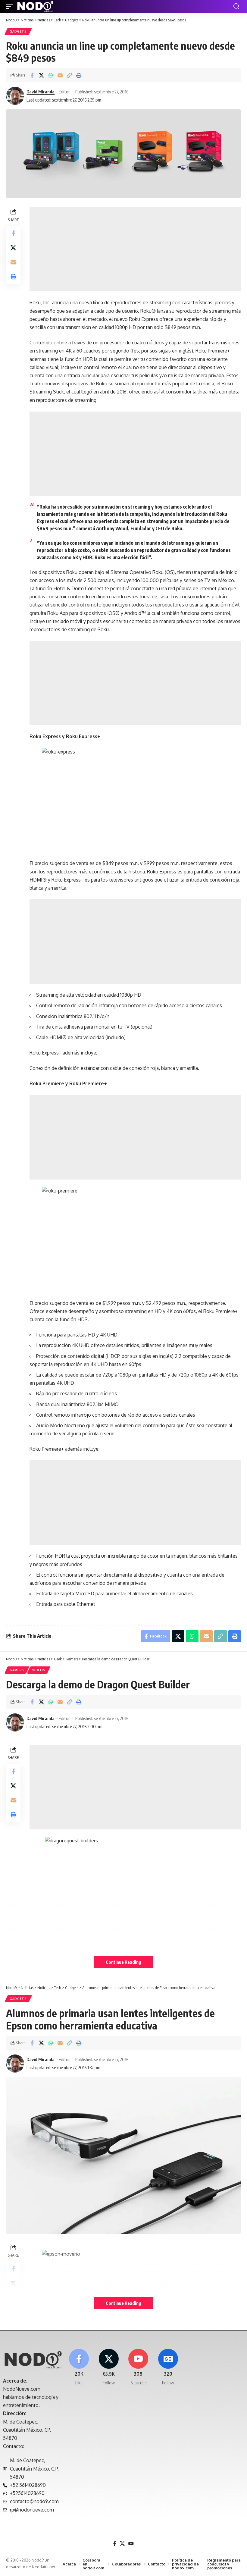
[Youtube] (139, 2367)
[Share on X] (41, 75)
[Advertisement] (135, 249)
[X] (109, 2367)
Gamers (17, 1670)
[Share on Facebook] (32, 75)
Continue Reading (123, 1962)
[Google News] (168, 2367)
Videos (39, 1670)
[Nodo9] (35, 6)
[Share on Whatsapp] (51, 75)
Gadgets (18, 31)
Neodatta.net (44, 2567)
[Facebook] (79, 2367)
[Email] (60, 75)
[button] (11, 6)
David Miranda (41, 92)
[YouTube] (131, 2544)
